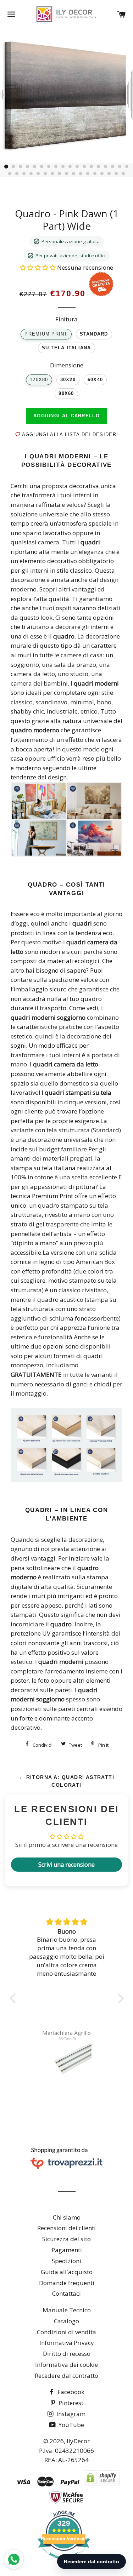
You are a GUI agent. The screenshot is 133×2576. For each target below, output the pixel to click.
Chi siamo (67, 2217)
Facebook (70, 2392)
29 (81, 174)
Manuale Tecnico (67, 2310)
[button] (38, 267)
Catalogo (66, 2321)
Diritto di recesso (67, 2354)
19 (10, 174)
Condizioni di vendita (66, 2332)
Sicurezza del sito (66, 2239)
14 (99, 167)
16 (113, 167)
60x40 (95, 380)
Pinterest (70, 2403)
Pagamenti (67, 2250)
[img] (67, 1922)
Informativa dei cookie (66, 2365)
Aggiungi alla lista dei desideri (69, 434)
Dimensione (67, 365)
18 (127, 167)
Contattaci (66, 2293)
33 (109, 174)
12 (84, 167)
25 (52, 174)
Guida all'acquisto (67, 2272)
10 (70, 167)
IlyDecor (78, 2441)
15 (106, 167)
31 (95, 174)
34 (116, 174)
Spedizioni (66, 2261)
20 (17, 174)
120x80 (39, 380)
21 (24, 174)
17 (120, 167)
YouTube (71, 2425)
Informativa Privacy (67, 2343)
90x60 (66, 394)
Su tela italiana (66, 348)
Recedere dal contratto (66, 2375)
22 (31, 174)
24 (45, 174)
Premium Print (46, 334)
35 (123, 174)
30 (88, 174)
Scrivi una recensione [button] (66, 1865)
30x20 (68, 380)
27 (67, 174)
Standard (94, 334)
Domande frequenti (67, 2283)
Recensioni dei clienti (66, 2228)
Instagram (70, 2414)
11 (77, 167)
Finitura (66, 319)
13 (92, 167)
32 (102, 174)
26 (60, 174)
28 (74, 174)
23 (38, 174)
